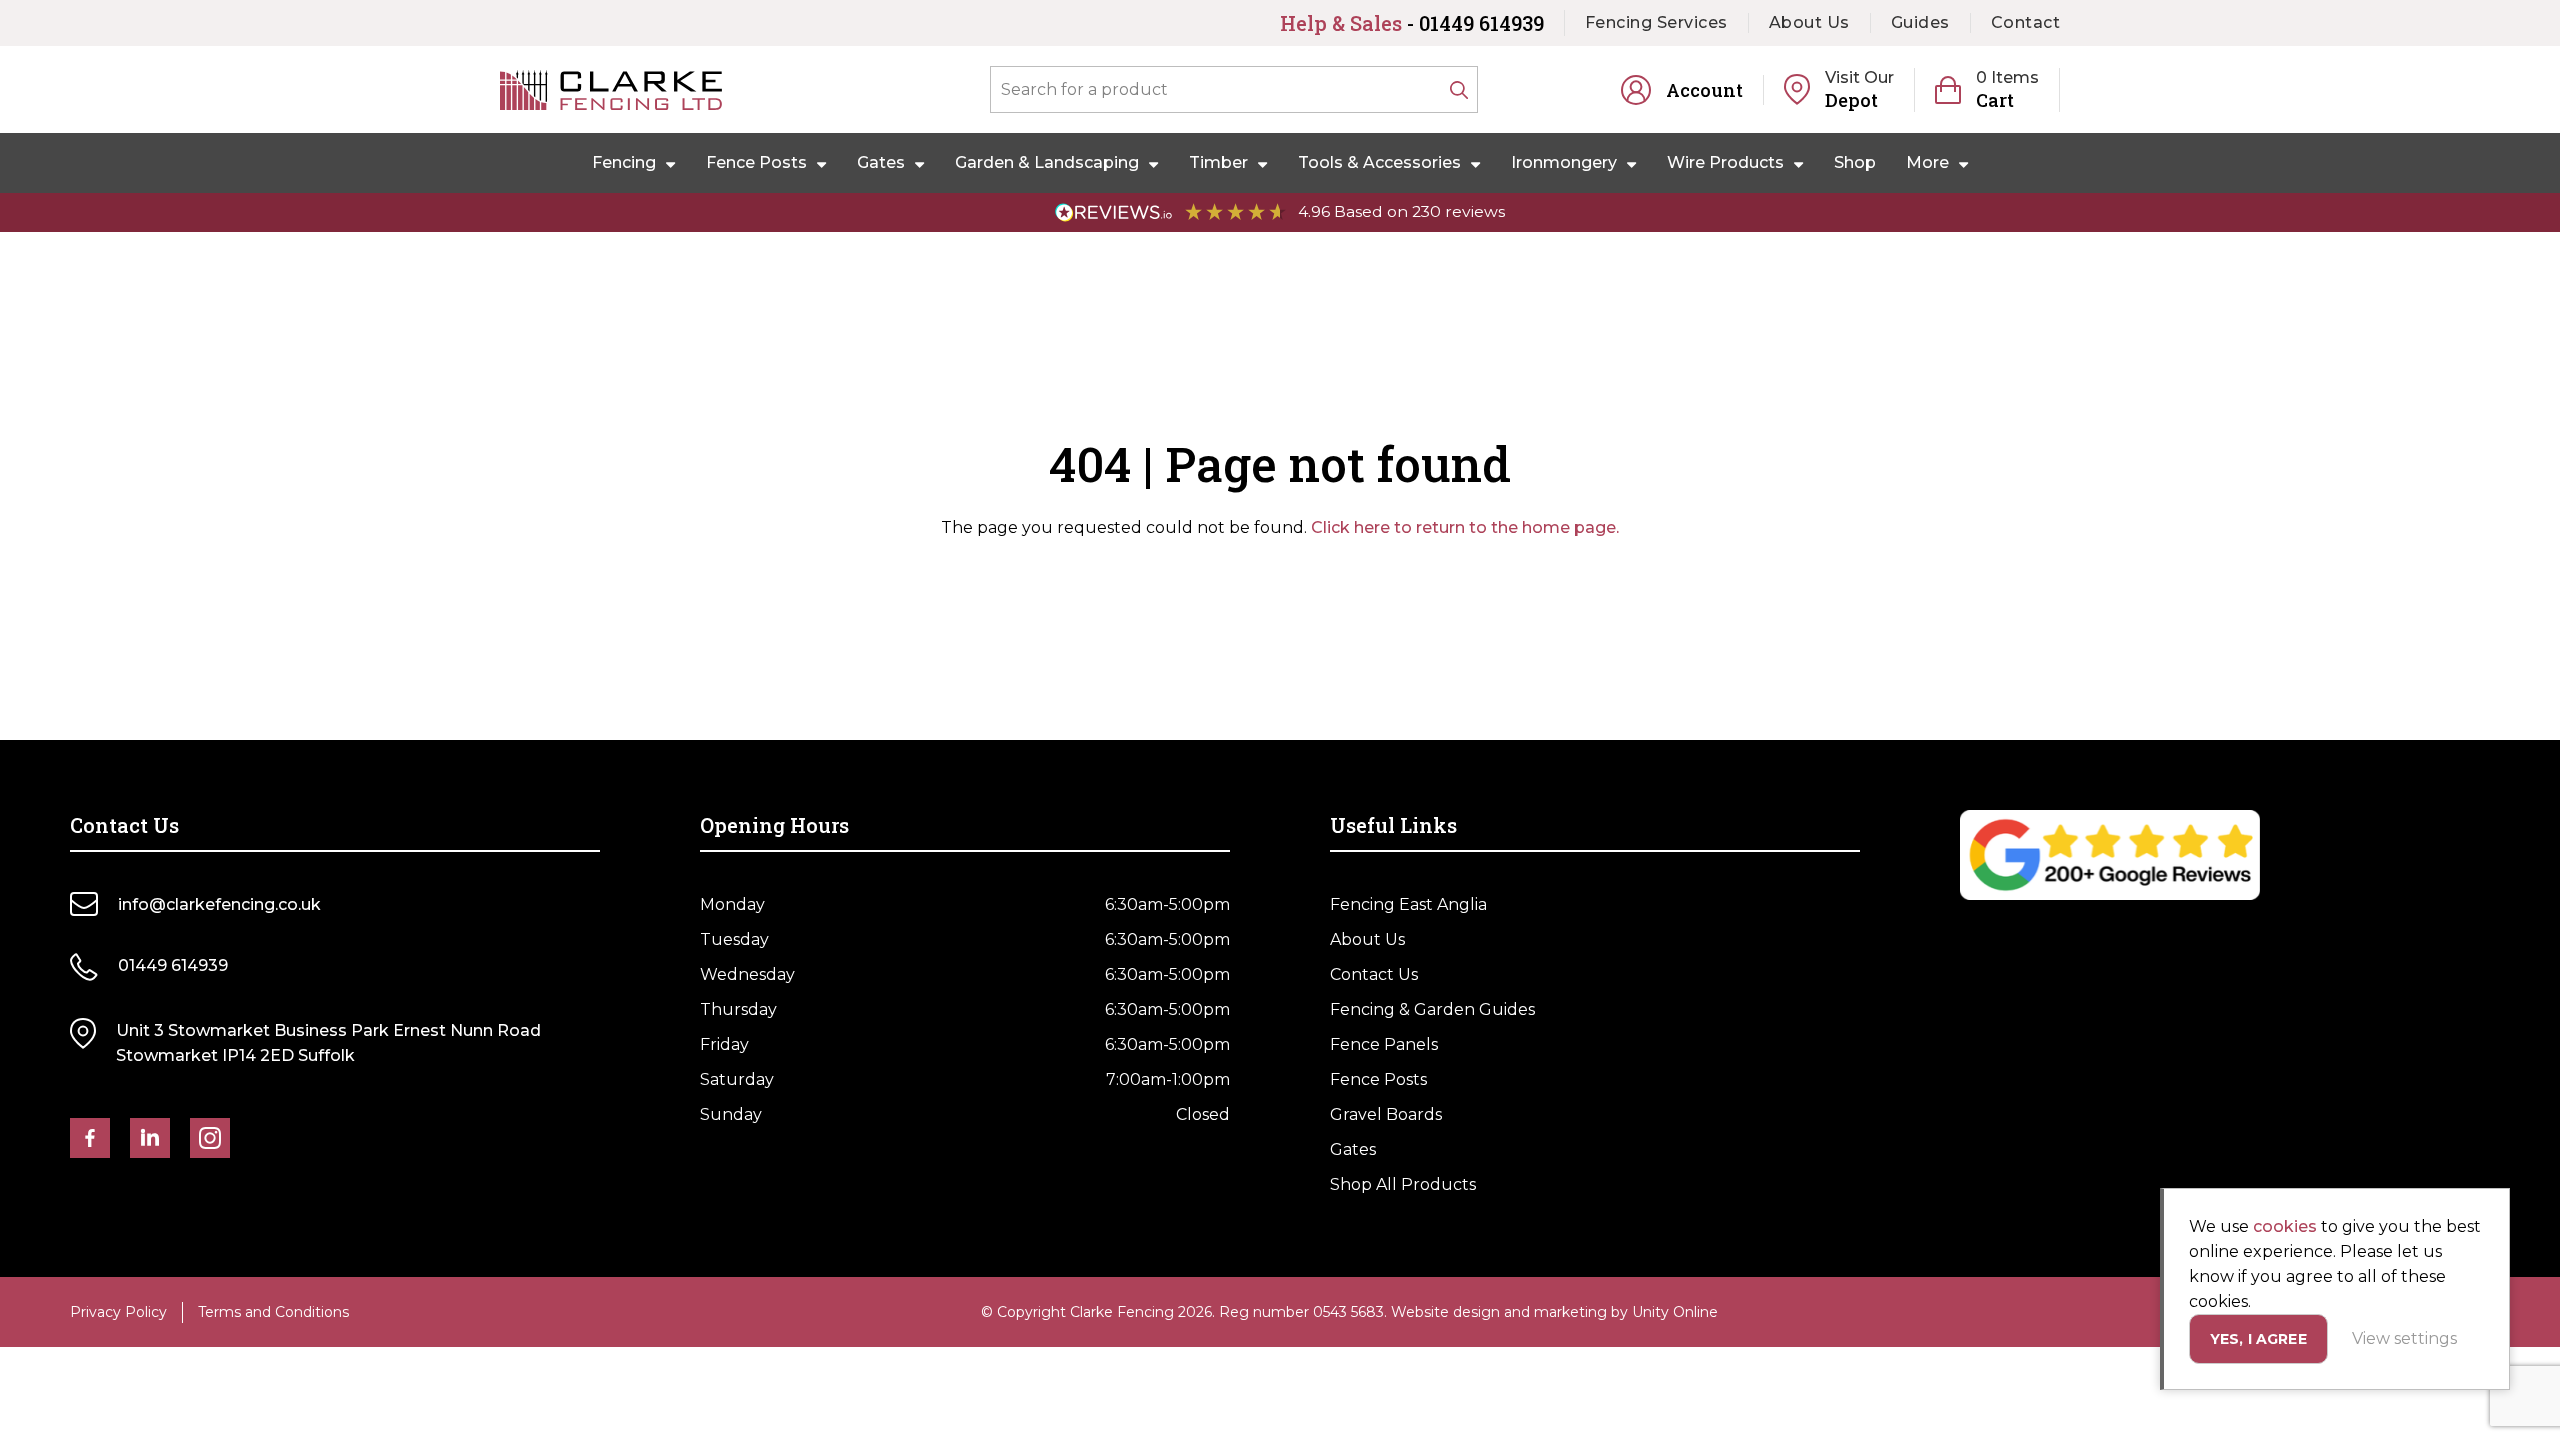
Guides (1920, 22)
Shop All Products (1403, 1184)
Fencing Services (1656, 22)
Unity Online (1675, 1312)
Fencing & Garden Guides (1432, 1009)
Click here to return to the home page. (1465, 527)
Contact (2026, 22)
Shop (1855, 162)
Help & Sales (1412, 23)
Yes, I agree (2258, 1339)
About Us (1809, 22)
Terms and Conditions (273, 1312)
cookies (2285, 1226)
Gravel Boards (1386, 1114)
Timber (1218, 162)
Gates (881, 162)
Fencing (624, 162)
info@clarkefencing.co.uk (219, 904)
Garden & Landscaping (1047, 162)
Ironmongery (1564, 162)
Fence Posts (756, 162)
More (1927, 162)
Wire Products (1725, 162)
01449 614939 (173, 965)
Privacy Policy (118, 1312)
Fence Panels (1384, 1044)
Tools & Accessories (1379, 162)
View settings (2404, 1338)
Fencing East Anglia (1408, 904)
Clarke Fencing (611, 90)
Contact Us (1374, 974)
